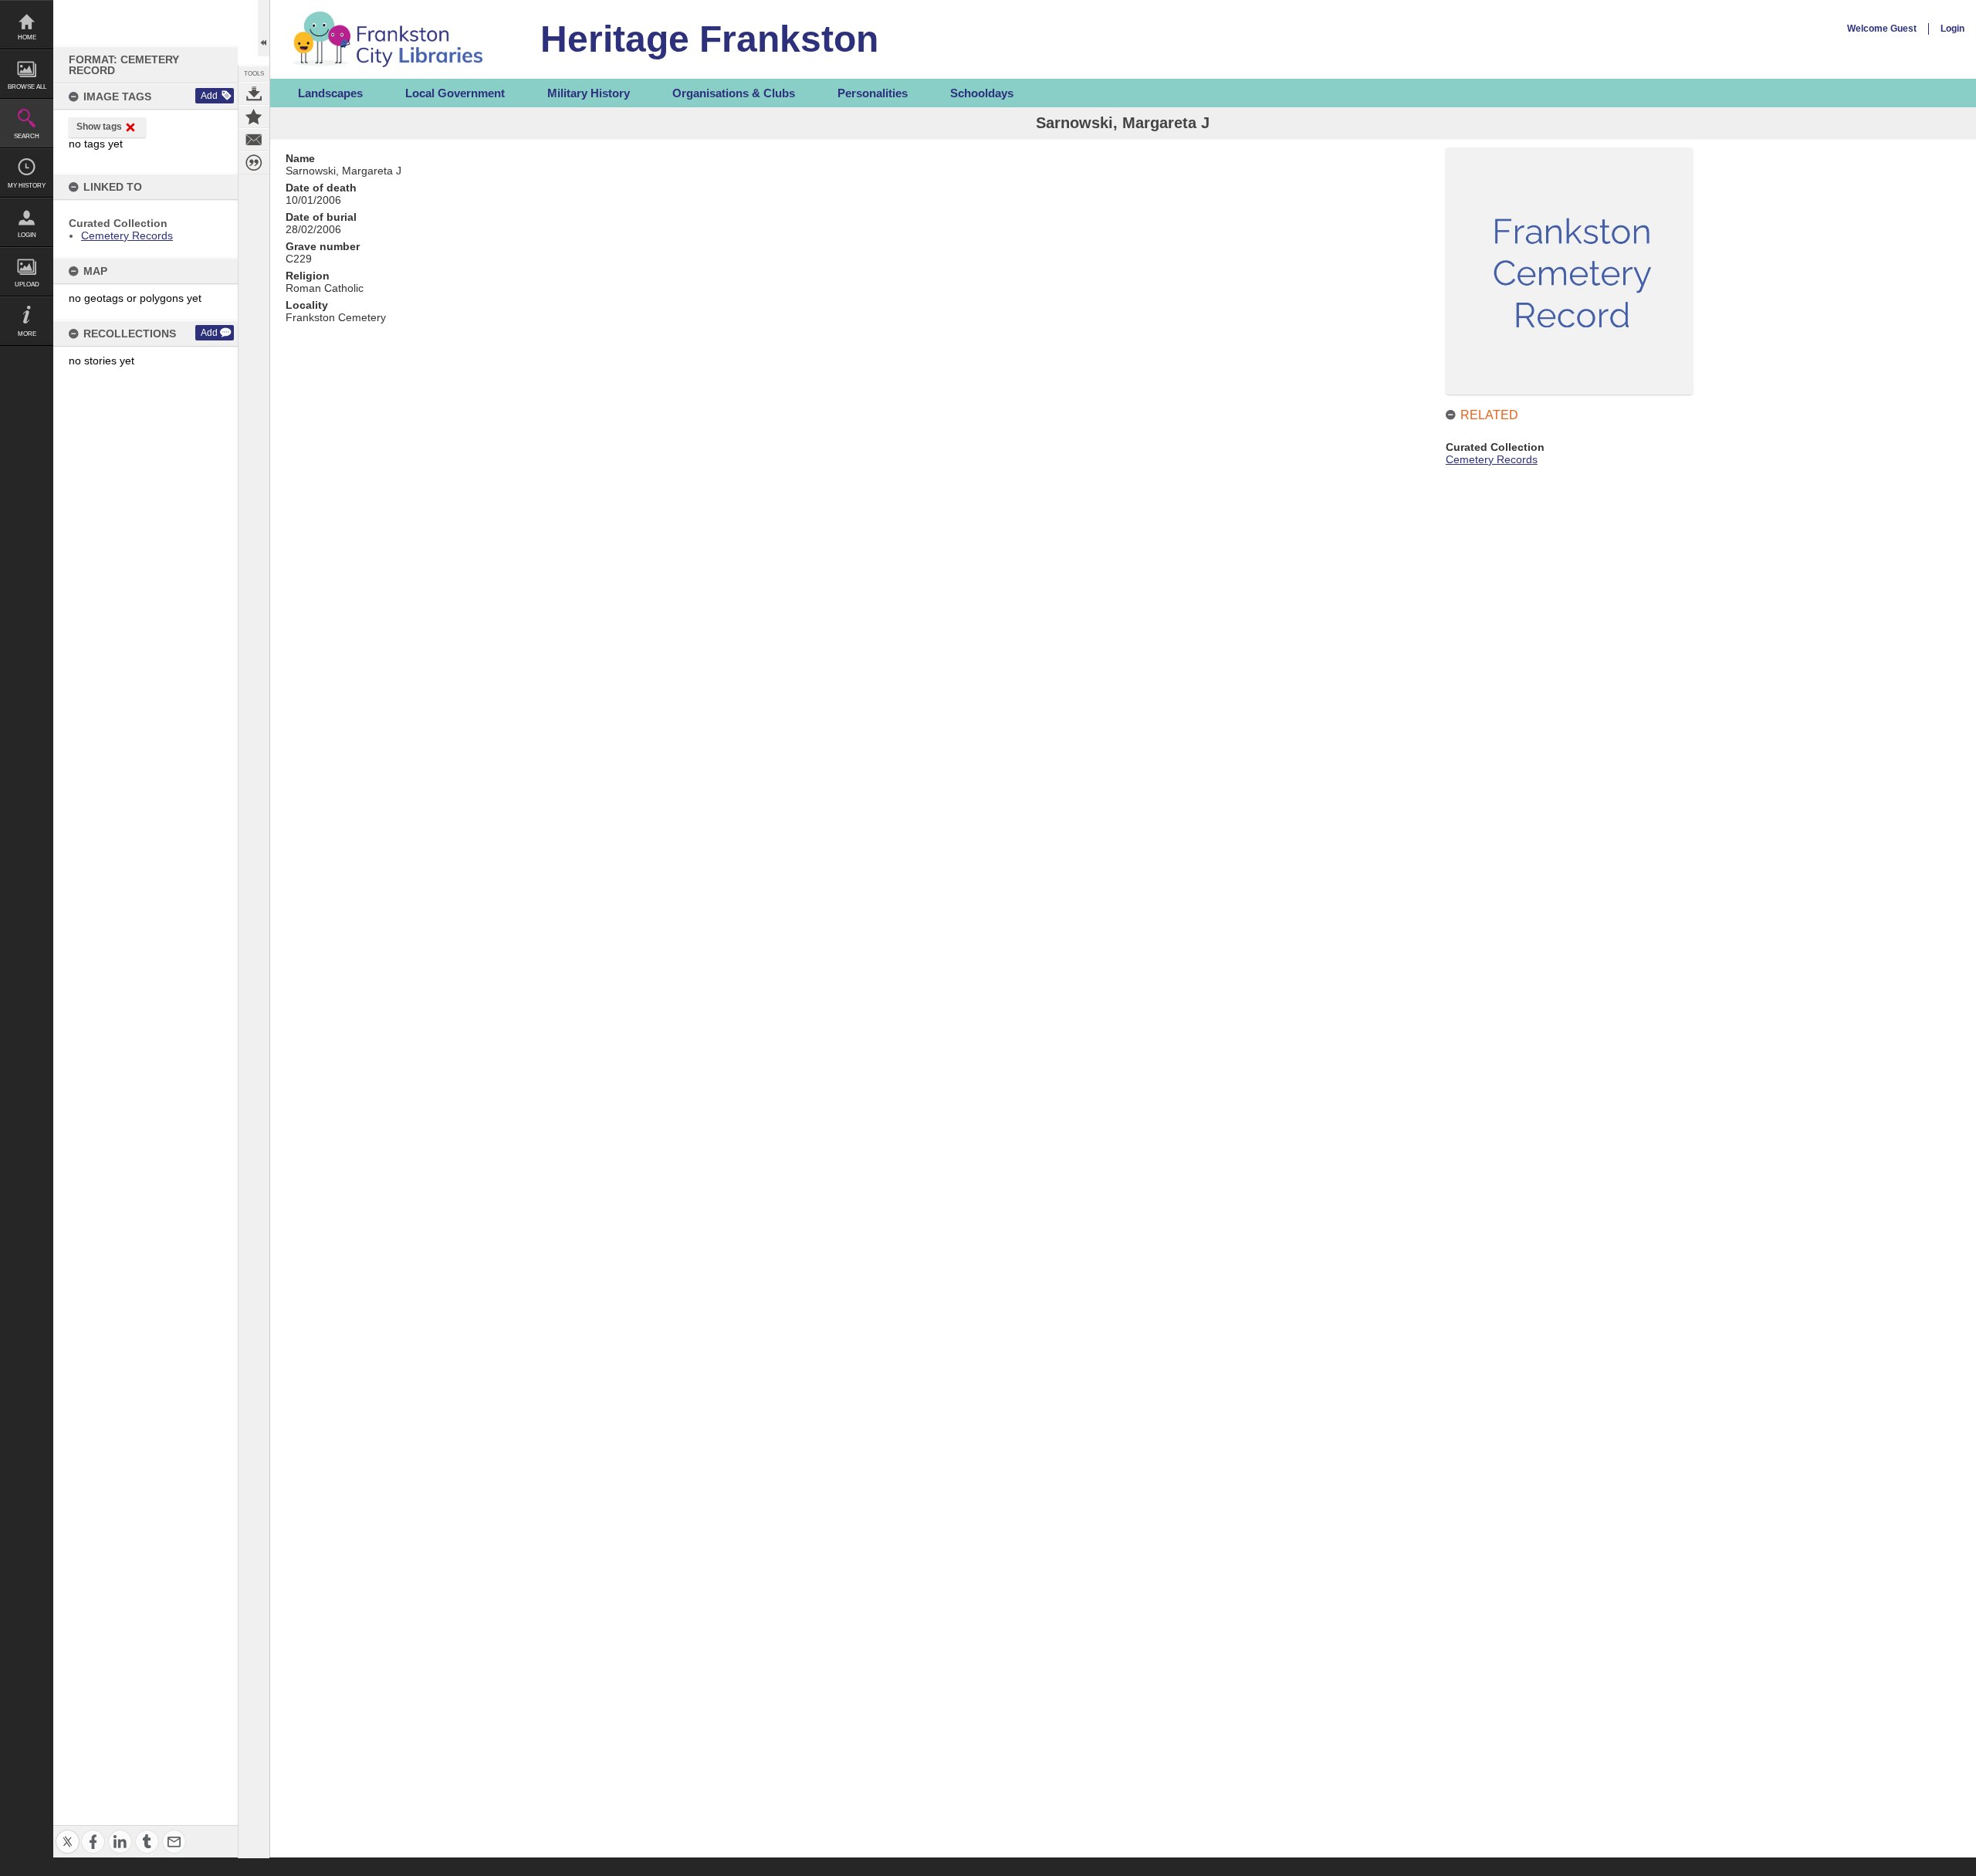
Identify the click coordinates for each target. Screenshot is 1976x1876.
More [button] (27, 334)
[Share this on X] (68, 1832)
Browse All (27, 87)
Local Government (455, 93)
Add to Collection (254, 117)
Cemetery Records (127, 235)
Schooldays (982, 93)
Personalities (873, 93)
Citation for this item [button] (254, 163)
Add (209, 96)
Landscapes (330, 93)
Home (27, 37)
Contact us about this (254, 140)
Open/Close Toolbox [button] (264, 28)
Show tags (99, 127)
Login (27, 235)
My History (27, 186)
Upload (27, 284)
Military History (589, 93)
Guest (1903, 29)
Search (27, 136)
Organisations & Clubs (734, 93)
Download (254, 93)
